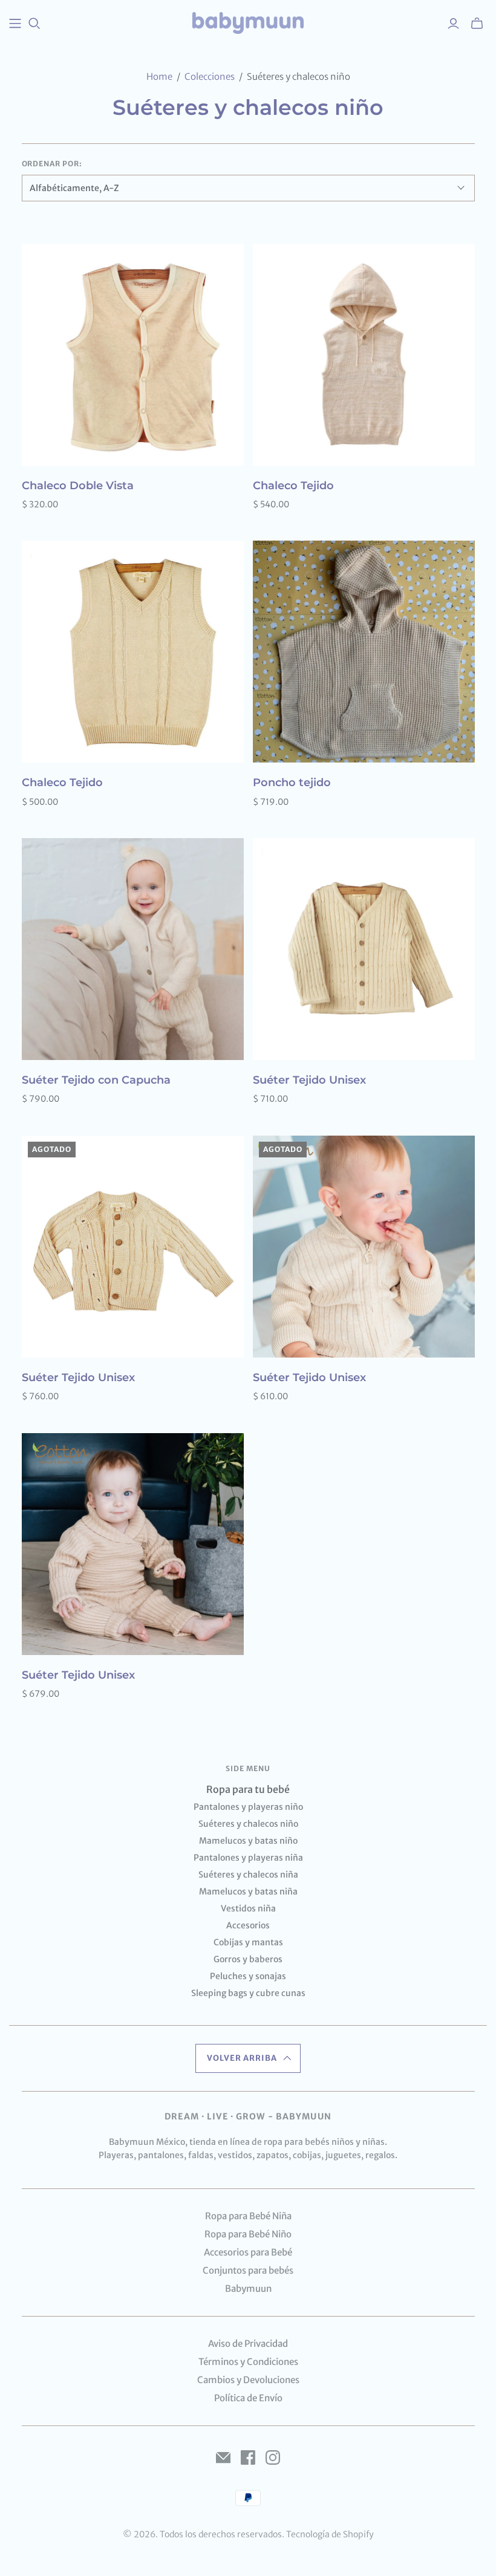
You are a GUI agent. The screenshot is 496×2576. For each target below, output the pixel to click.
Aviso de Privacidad (248, 2343)
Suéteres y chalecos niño (248, 1824)
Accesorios (248, 1925)
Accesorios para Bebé (248, 2252)
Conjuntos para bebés (248, 2270)
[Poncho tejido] (364, 652)
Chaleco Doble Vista (78, 486)
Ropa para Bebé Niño (248, 2234)
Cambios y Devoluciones (248, 2380)
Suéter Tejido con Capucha (96, 1080)
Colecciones (210, 76)
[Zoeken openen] (34, 24)
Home (159, 76)
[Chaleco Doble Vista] (133, 355)
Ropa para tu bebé (248, 1789)
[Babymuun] (248, 23)
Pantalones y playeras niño (248, 1807)
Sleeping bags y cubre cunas (248, 1993)
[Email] (223, 2457)
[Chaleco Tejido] (364, 355)
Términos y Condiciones (248, 2362)
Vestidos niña (248, 1908)
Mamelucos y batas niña (248, 1891)
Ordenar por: (52, 164)
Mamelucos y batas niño (248, 1841)
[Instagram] (273, 2457)
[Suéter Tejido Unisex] (364, 949)
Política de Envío (248, 2398)
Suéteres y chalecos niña (248, 1875)
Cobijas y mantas (248, 1942)
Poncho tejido (292, 782)
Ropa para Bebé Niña (248, 2216)
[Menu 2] (15, 24)
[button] (248, 2058)
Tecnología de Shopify (330, 2534)
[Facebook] (248, 2457)
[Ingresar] (453, 24)
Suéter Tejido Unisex (309, 1080)
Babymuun (248, 2288)
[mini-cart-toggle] (477, 24)
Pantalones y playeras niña (248, 1858)
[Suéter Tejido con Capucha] (133, 949)
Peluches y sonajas (248, 1976)
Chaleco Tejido (293, 486)
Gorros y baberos (248, 1959)
